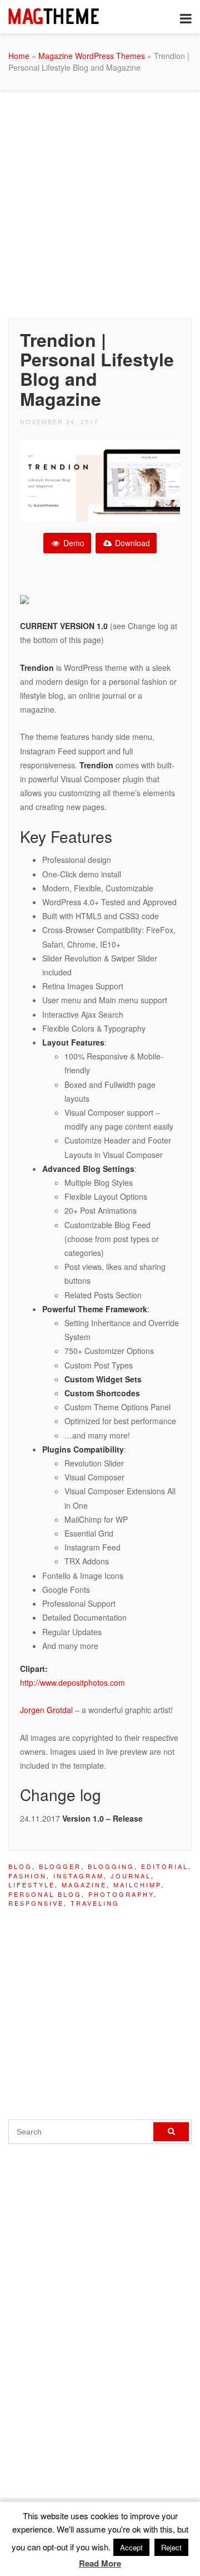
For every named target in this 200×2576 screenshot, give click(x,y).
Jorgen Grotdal (46, 1710)
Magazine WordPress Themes (92, 56)
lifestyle (32, 1885)
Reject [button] (171, 2547)
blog (20, 1866)
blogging (111, 1866)
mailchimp (137, 1885)
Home (19, 56)
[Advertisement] (100, 202)
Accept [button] (131, 2547)
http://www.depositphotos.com (72, 1682)
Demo (73, 543)
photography (121, 1894)
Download (131, 543)
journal (131, 1876)
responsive (36, 1903)
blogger (60, 1866)
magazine (84, 1885)
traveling (95, 1903)
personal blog (45, 1894)
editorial (165, 1866)
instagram (79, 1876)
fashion (27, 1876)
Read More (100, 2563)
